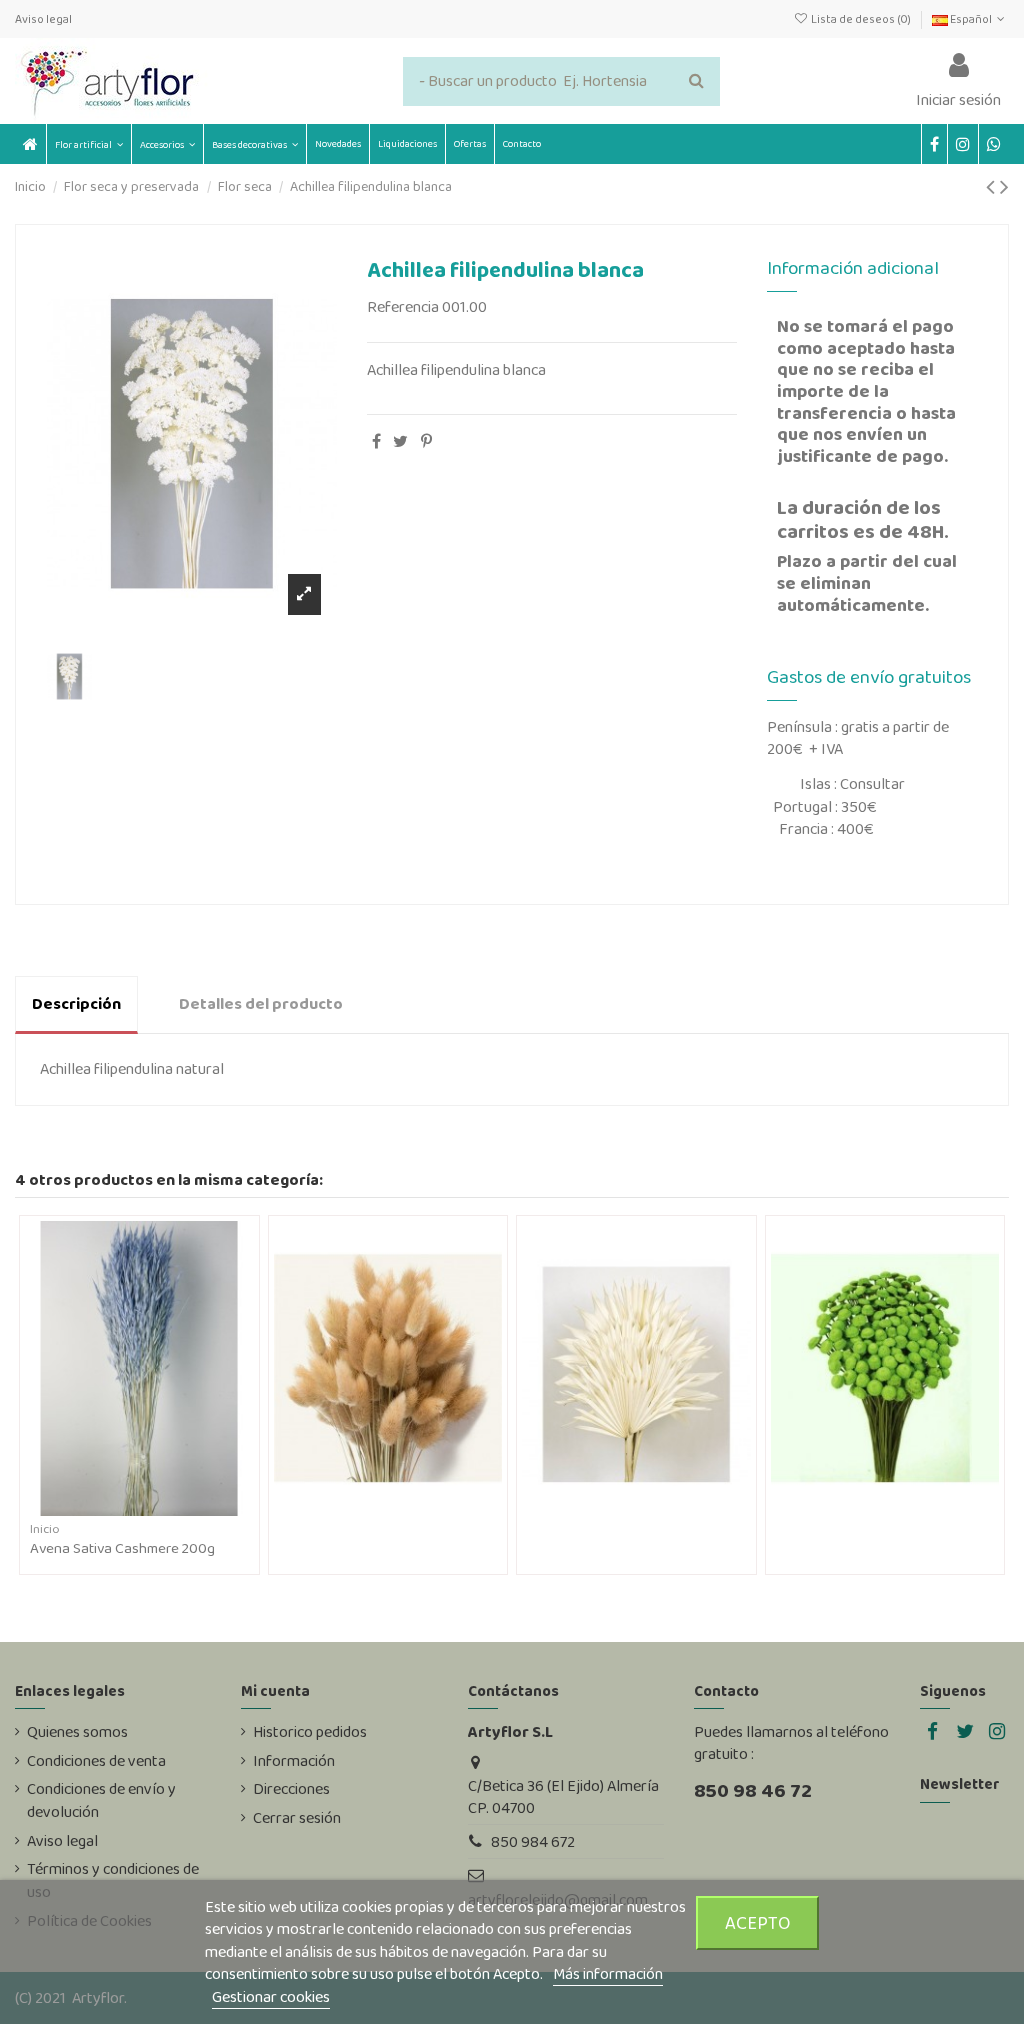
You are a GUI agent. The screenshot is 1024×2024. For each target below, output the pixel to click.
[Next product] (1004, 186)
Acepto (758, 1922)
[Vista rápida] (155, 1508)
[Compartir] (376, 441)
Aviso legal (43, 19)
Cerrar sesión (297, 1818)
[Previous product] (993, 186)
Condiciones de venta (96, 1761)
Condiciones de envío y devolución (101, 1800)
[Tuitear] (400, 441)
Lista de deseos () (860, 19)
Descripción (76, 1003)
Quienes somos (77, 1732)
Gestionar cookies (271, 1996)
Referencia (403, 307)
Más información (608, 1973)
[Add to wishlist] (123, 1508)
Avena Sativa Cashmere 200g (122, 1548)
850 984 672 (533, 1841)
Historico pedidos (310, 1732)
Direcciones (291, 1789)
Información (294, 1761)
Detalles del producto (261, 1003)
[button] (167, 144)
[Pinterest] (426, 441)
